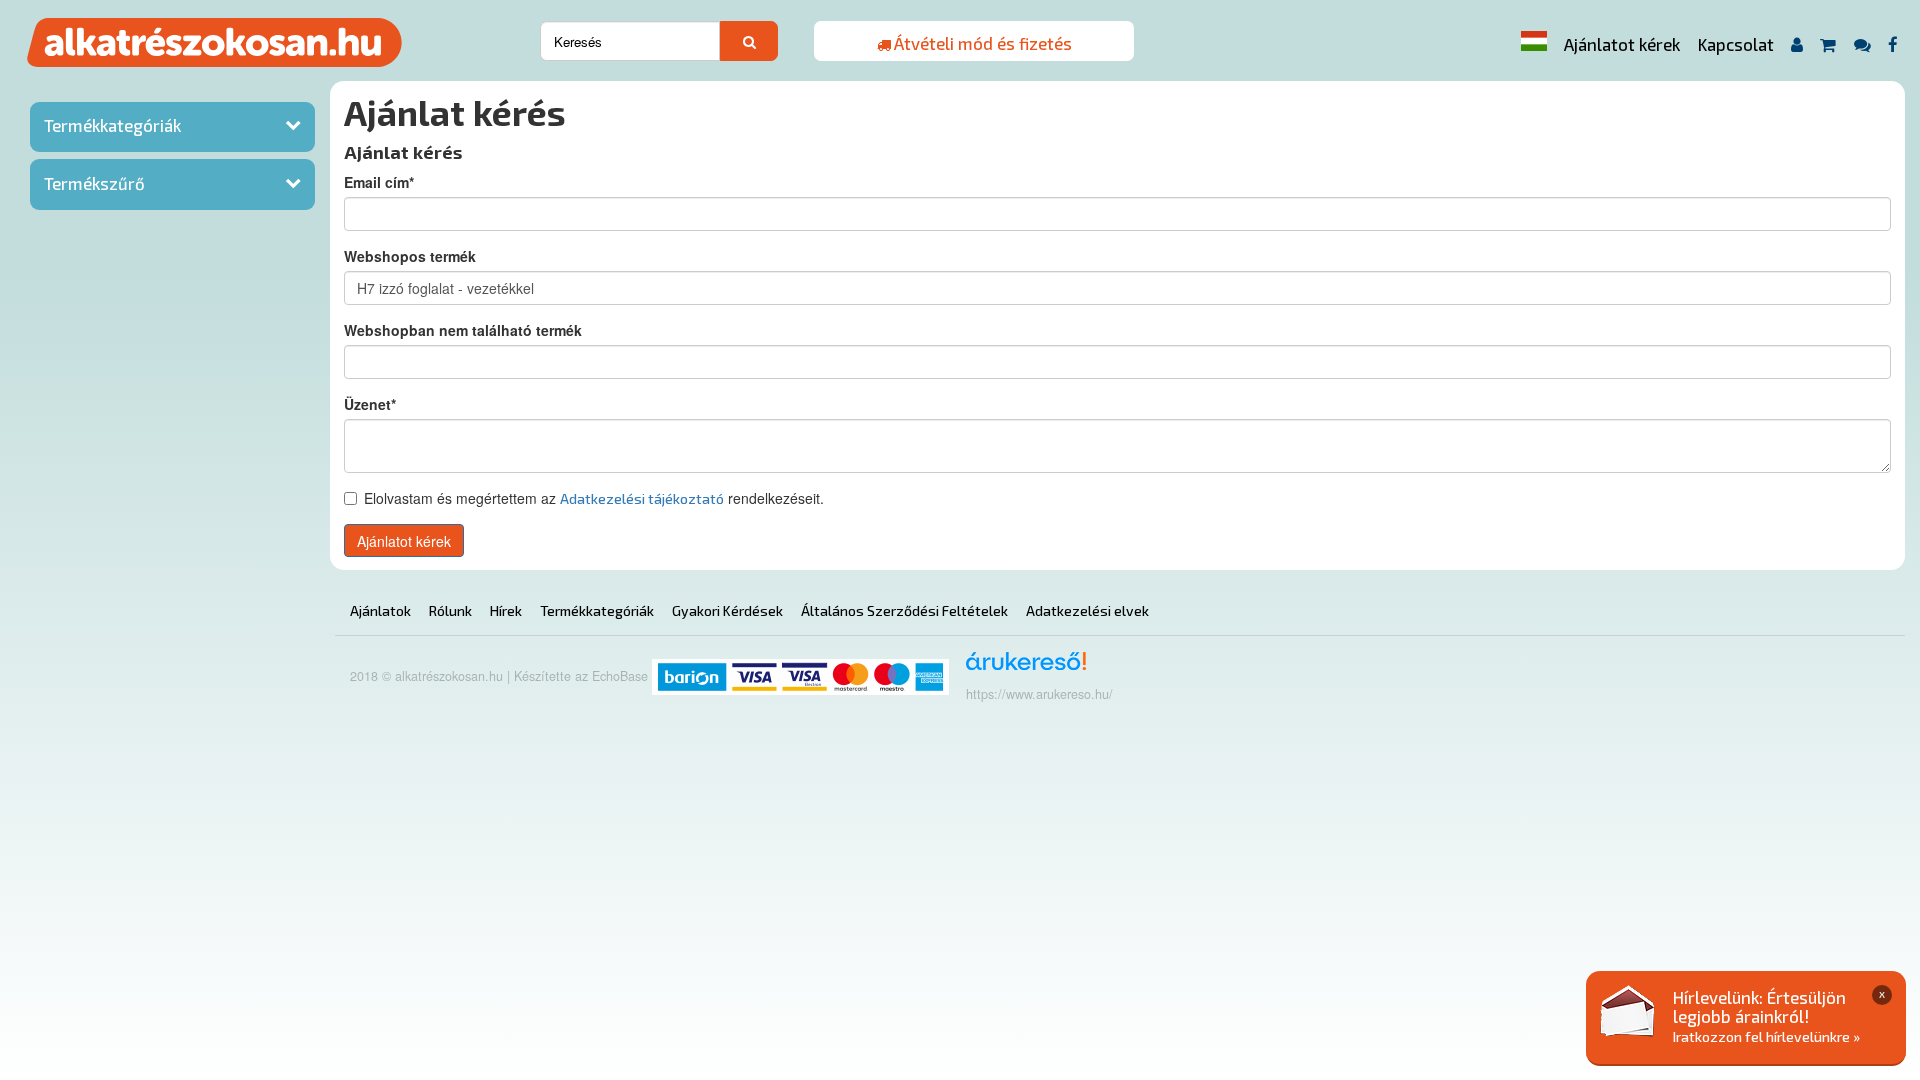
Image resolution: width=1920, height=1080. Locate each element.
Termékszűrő (94, 183)
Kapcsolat (1736, 44)
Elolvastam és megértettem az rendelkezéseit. (594, 498)
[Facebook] (1893, 44)
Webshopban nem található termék (463, 330)
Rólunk (450, 610)
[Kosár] (1828, 44)
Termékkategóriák (112, 125)
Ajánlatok (380, 610)
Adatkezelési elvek (1087, 610)
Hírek (506, 610)
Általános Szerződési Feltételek (904, 610)
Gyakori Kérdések (727, 610)
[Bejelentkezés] (1796, 44)
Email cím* (379, 182)
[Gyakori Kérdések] (1862, 44)
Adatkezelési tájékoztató (642, 498)
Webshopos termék (410, 256)
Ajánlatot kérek (1622, 44)
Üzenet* (370, 404)
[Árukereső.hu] (1019, 668)
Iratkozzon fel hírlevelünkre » (1766, 1036)
